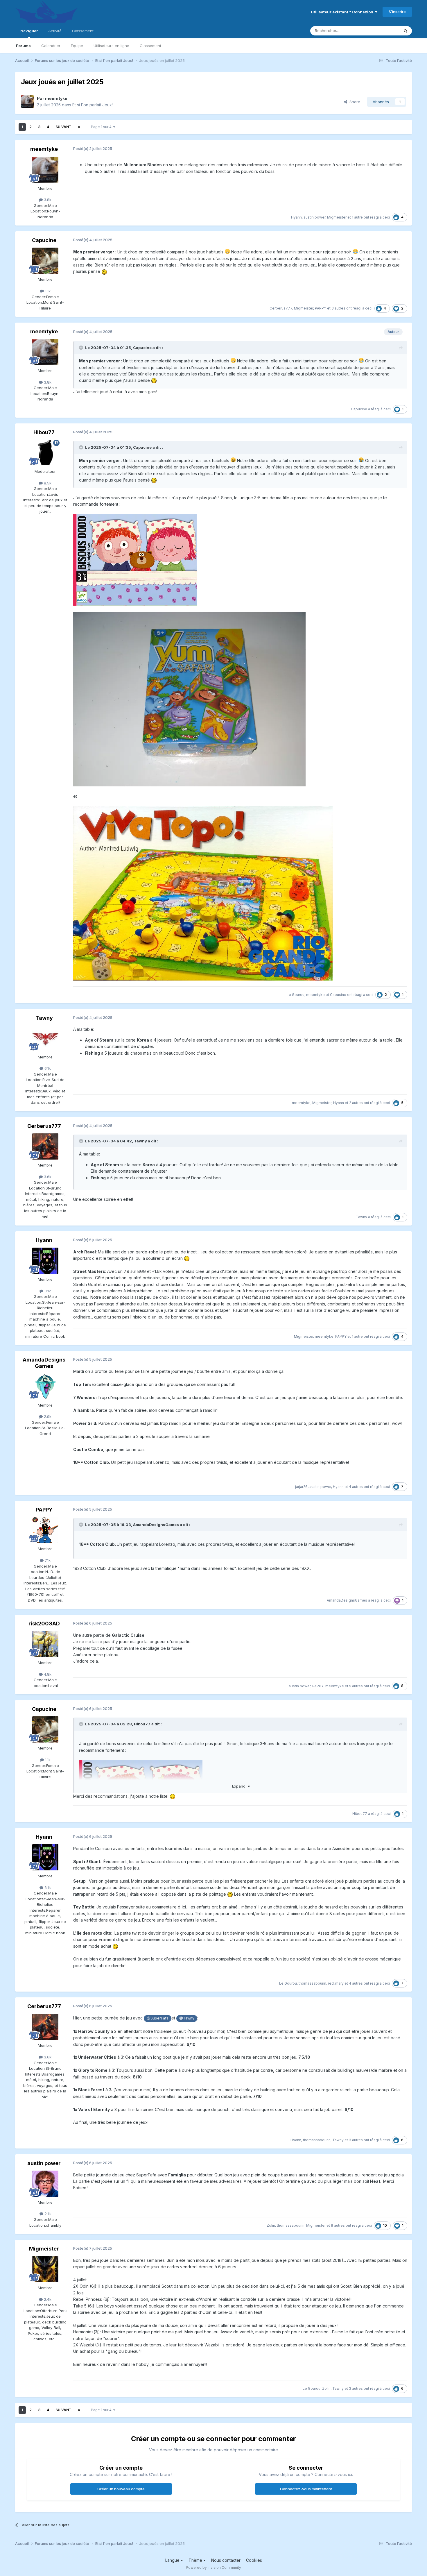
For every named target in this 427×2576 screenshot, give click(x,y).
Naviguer (29, 31)
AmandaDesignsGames (44, 1363)
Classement (150, 46)
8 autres (338, 2225)
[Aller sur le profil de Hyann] (45, 1261)
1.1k (47, 291)
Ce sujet (384, 31)
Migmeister (337, 217)
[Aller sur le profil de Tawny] (45, 1038)
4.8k (47, 1674)
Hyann (296, 217)
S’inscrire (397, 12)
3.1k (47, 1291)
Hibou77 (44, 432)
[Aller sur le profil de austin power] (45, 2184)
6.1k (47, 1068)
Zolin (271, 2225)
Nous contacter (226, 2560)
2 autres (356, 1103)
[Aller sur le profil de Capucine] (45, 261)
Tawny (44, 1018)
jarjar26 (301, 1487)
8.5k (47, 483)
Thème (196, 2560)
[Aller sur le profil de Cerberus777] (45, 1146)
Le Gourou (296, 995)
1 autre (357, 217)
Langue (173, 2560)
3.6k (47, 1177)
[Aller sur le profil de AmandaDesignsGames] (45, 1387)
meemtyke (56, 98)
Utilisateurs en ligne (111, 46)
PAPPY (321, 308)
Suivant (63, 127)
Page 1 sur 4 (102, 127)
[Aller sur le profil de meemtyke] (27, 102)
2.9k (47, 1416)
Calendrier (51, 46)
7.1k (47, 1560)
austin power (314, 217)
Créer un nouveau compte (121, 2489)
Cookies (254, 2560)
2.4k (47, 2299)
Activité (55, 31)
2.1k (47, 2214)
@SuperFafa (158, 2018)
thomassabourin (312, 1983)
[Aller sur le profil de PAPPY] (45, 1530)
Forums (23, 46)
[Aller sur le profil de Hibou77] (45, 453)
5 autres (356, 1686)
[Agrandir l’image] (135, 559)
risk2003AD (44, 1624)
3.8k (47, 200)
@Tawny (187, 2018)
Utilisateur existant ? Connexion (343, 12)
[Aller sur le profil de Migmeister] (45, 2269)
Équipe (77, 46)
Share (354, 102)
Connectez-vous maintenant (306, 2489)
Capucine (44, 240)
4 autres (356, 1487)
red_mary (336, 1983)
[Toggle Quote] (82, 348)
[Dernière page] (79, 127)
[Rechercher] (406, 31)
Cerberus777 (281, 308)
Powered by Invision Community (214, 2567)
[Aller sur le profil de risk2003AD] (45, 1644)
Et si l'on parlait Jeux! (93, 105)
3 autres (338, 308)
